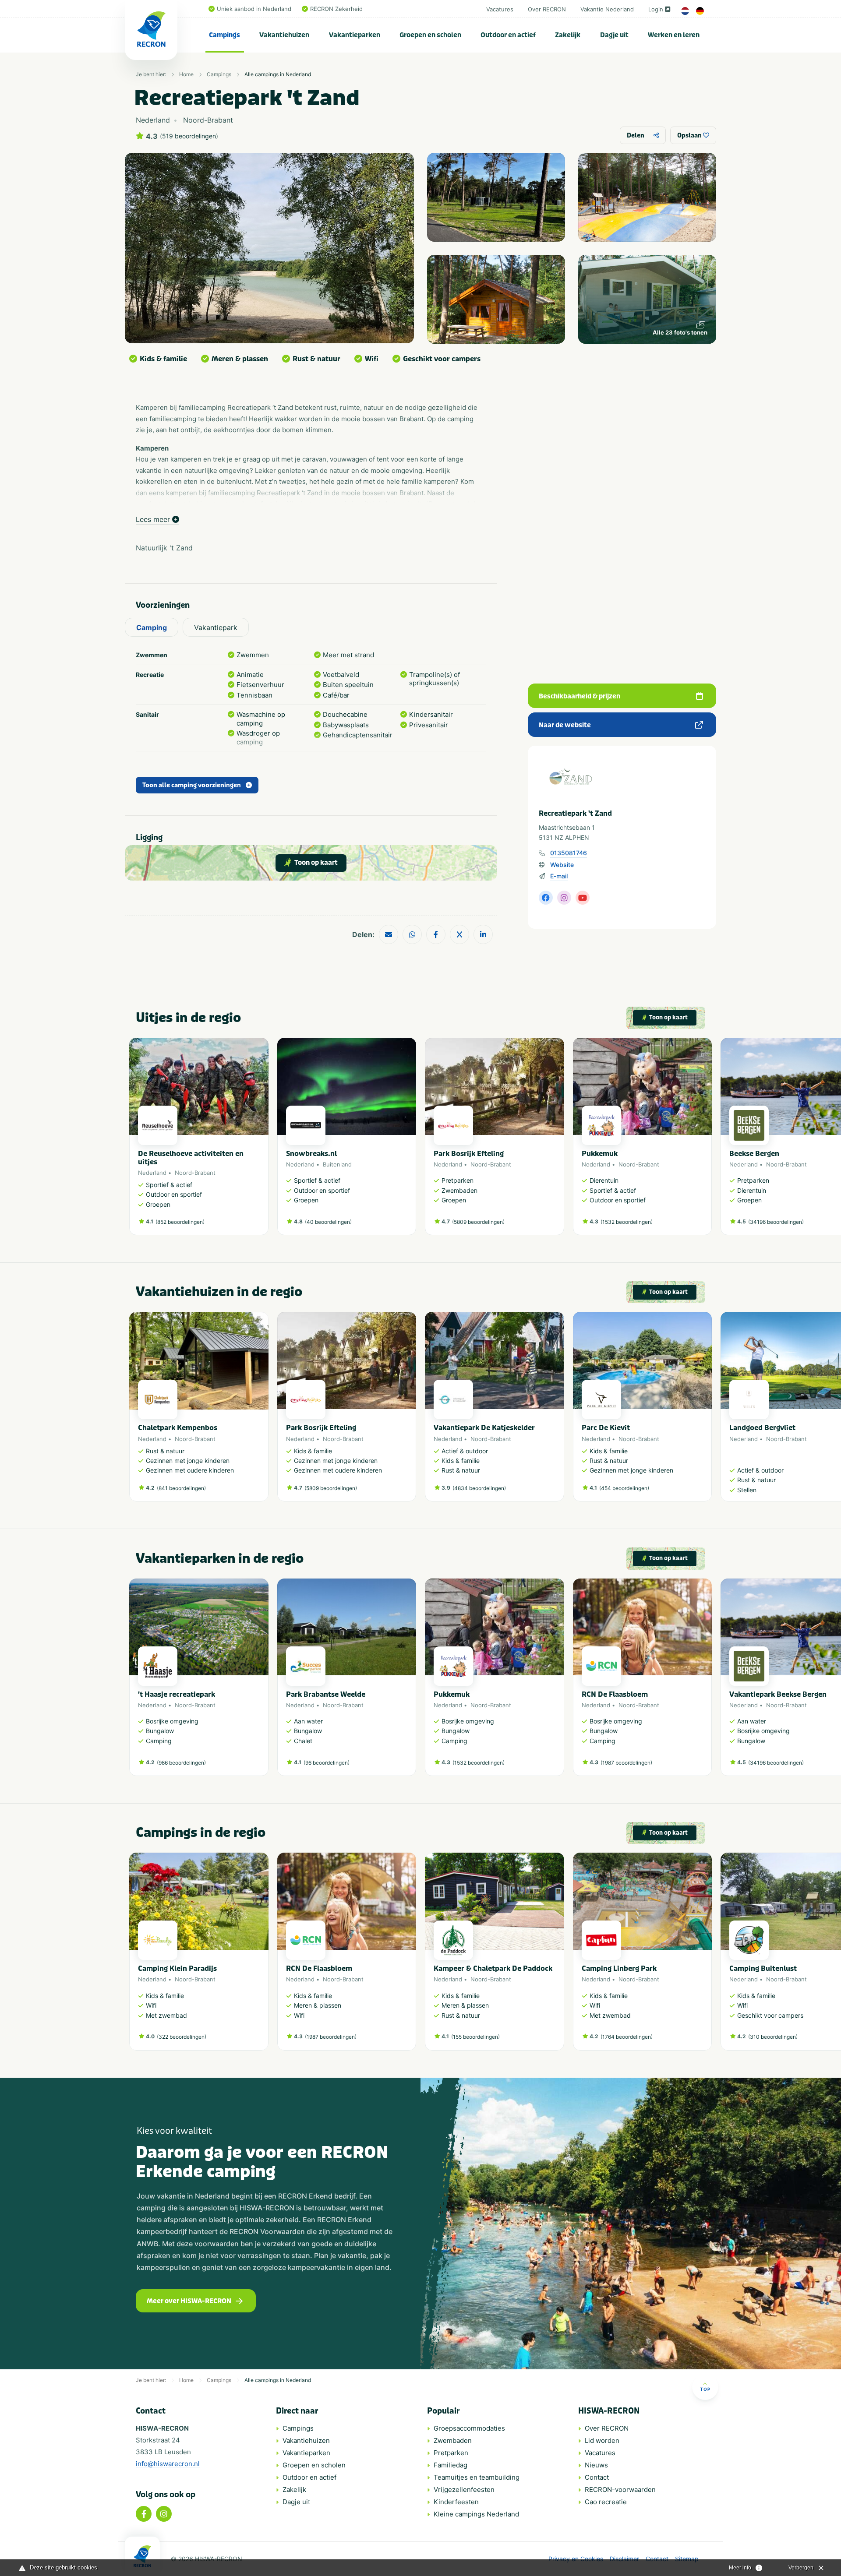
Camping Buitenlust (763, 1968)
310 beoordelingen (773, 2037)
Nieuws (596, 2465)
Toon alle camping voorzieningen (192, 785)
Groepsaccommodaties (469, 2428)
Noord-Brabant (195, 1173)
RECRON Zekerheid (336, 9)
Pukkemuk (600, 1154)
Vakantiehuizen (284, 35)
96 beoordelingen (327, 1763)
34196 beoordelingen (776, 1222)
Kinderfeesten (456, 2502)
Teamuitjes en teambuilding (477, 2477)
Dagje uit (614, 35)
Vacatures (500, 9)
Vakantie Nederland (607, 9)
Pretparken (451, 2453)
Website (562, 865)
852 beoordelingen (180, 1222)
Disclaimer (624, 2559)
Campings (224, 35)
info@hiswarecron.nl (168, 2464)
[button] (707, 1141)
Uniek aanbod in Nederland (254, 9)
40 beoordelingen (328, 1222)
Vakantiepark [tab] (216, 627)
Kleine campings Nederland (476, 2514)
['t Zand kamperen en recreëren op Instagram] (564, 898)
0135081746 (569, 853)
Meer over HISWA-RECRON (189, 2301)
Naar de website (565, 725)
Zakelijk (568, 35)
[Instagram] (164, 2514)
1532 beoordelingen (627, 1222)
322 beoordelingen (182, 2037)
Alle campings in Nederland (278, 74)
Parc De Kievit (606, 1428)
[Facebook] (144, 2514)
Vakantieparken (355, 35)
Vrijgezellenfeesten (464, 2490)
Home (186, 74)
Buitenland (337, 1164)
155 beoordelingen (475, 2037)
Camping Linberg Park (619, 1968)
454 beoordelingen (624, 1488)
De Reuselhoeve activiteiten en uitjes (191, 1158)
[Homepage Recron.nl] (142, 2556)
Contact (597, 2477)
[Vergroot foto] (496, 197)
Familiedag (451, 2465)
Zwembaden (453, 2440)
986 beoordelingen (181, 1763)
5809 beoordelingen (478, 1222)
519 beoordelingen (189, 136)
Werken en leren (674, 35)
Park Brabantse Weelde (326, 1694)
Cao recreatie (606, 2502)
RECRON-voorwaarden (620, 2490)
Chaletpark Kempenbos (178, 1428)
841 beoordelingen (181, 1488)
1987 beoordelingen (626, 1763)
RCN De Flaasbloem (615, 1694)
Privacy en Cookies (576, 2559)
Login (656, 9)
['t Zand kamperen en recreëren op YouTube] (583, 898)
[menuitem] (225, 35)
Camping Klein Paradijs (177, 1968)
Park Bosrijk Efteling (469, 1154)
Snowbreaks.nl (311, 1154)
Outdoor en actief (508, 35)
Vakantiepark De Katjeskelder (484, 1428)
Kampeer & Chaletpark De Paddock (493, 1968)
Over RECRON (547, 9)
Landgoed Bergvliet (762, 1428)
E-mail (559, 876)
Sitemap (687, 2559)
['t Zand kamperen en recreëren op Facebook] (546, 898)
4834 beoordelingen (479, 1488)
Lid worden (602, 2440)
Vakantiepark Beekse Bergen (778, 1694)
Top (705, 2389)
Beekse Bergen (754, 1154)
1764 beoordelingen (627, 2037)
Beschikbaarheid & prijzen (580, 696)
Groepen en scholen (430, 35)
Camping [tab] (152, 627)
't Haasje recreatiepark (177, 1694)
